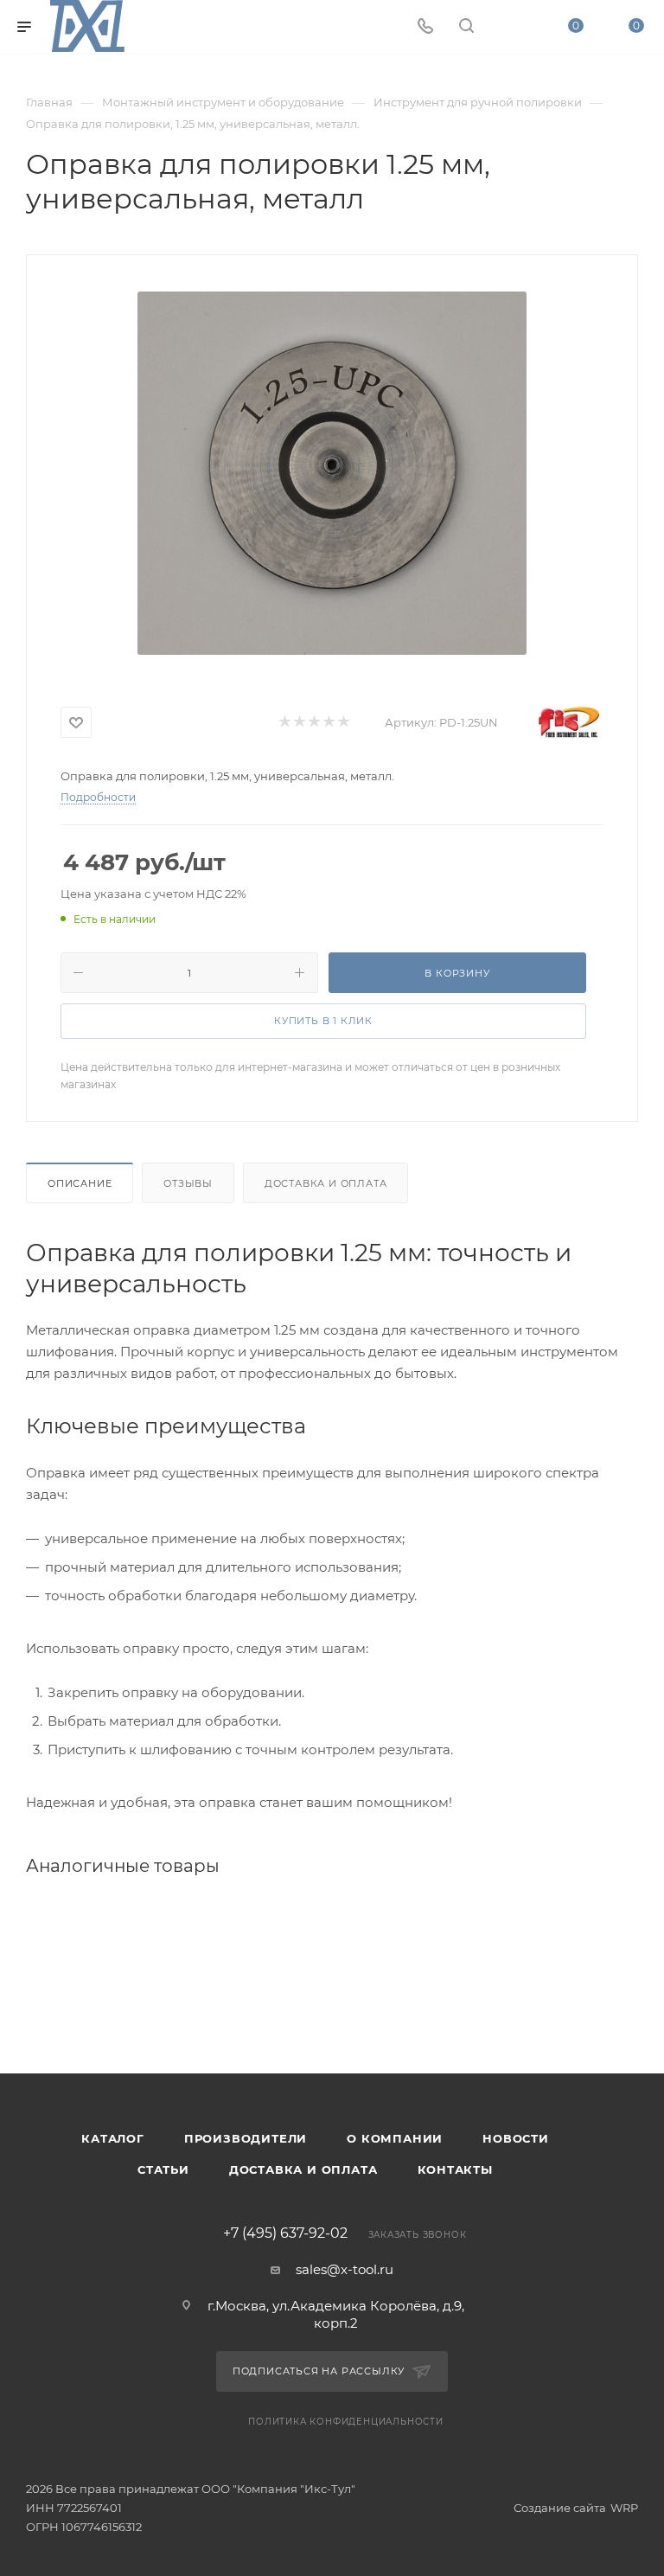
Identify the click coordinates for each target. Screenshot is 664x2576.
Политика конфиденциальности (346, 2422)
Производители (246, 2138)
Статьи (163, 2169)
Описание (80, 1183)
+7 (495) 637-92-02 (285, 2233)
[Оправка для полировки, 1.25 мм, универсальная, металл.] (332, 473)
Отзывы (188, 1183)
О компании (395, 2138)
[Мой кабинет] (508, 27)
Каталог (113, 2138)
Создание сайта (560, 2508)
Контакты (455, 2169)
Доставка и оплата (326, 1183)
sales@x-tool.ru (345, 2269)
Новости (516, 2138)
